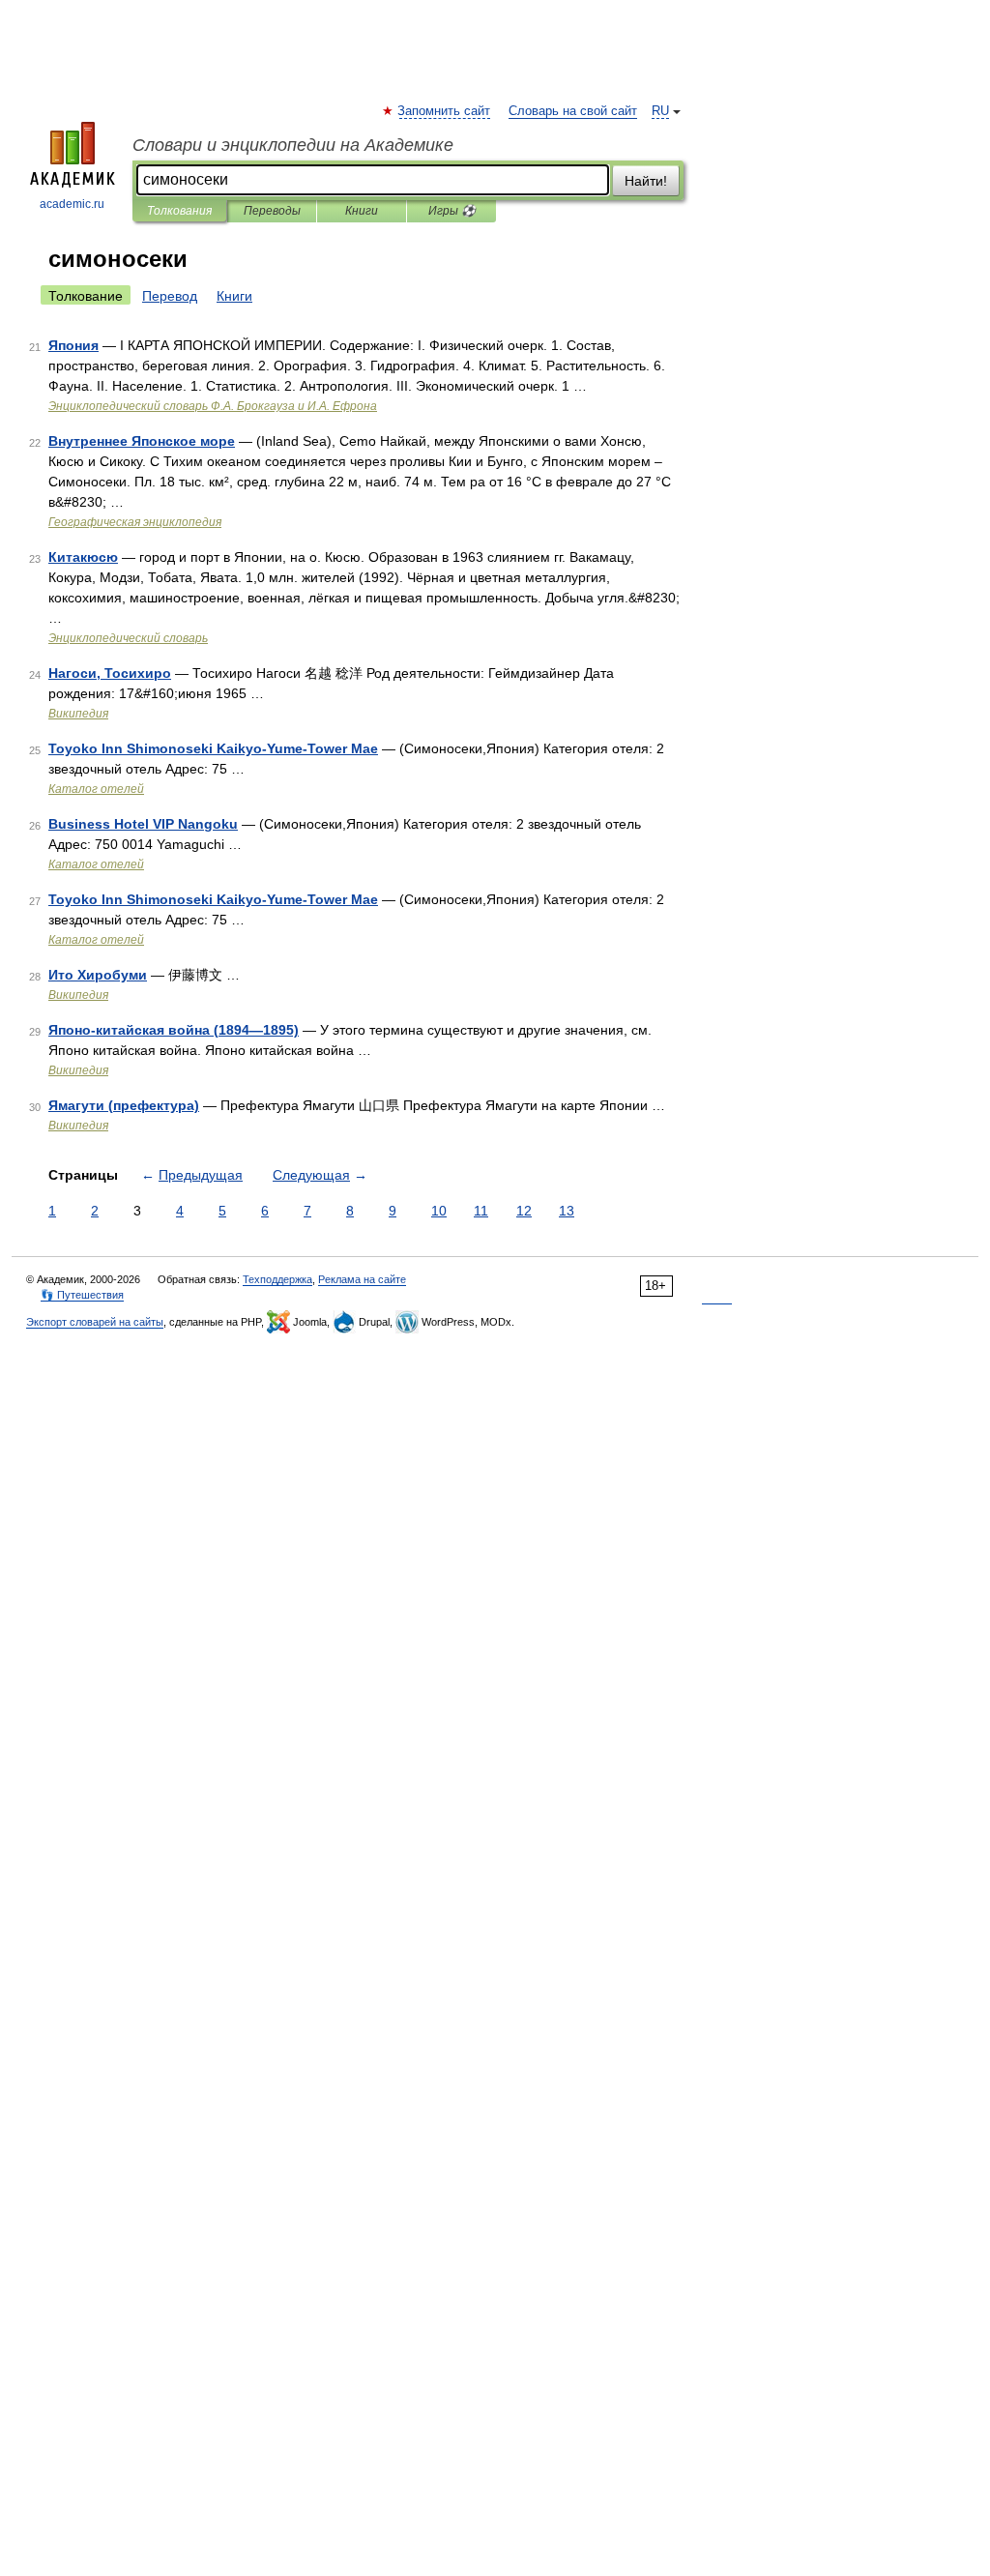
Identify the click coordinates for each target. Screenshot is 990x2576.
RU (660, 111)
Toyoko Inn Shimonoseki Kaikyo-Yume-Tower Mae (213, 748)
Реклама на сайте (362, 1279)
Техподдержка (277, 1279)
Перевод (170, 296)
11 (481, 1211)
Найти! (646, 181)
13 (567, 1211)
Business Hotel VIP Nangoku (143, 824)
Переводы (272, 211)
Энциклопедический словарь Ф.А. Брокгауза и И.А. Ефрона (213, 406)
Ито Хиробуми (98, 975)
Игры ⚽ (452, 211)
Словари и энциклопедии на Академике (293, 145)
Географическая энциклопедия (135, 522)
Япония (73, 345)
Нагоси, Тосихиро (110, 673)
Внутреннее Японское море (142, 441)
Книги (362, 211)
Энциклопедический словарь (128, 638)
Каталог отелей (96, 789)
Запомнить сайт (445, 111)
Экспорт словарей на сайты (95, 1322)
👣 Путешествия (82, 1295)
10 (439, 1211)
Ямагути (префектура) (124, 1105)
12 (524, 1211)
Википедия (78, 714)
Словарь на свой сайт (573, 111)
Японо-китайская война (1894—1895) (174, 1030)
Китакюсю (83, 557)
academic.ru (72, 204)
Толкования (179, 211)
